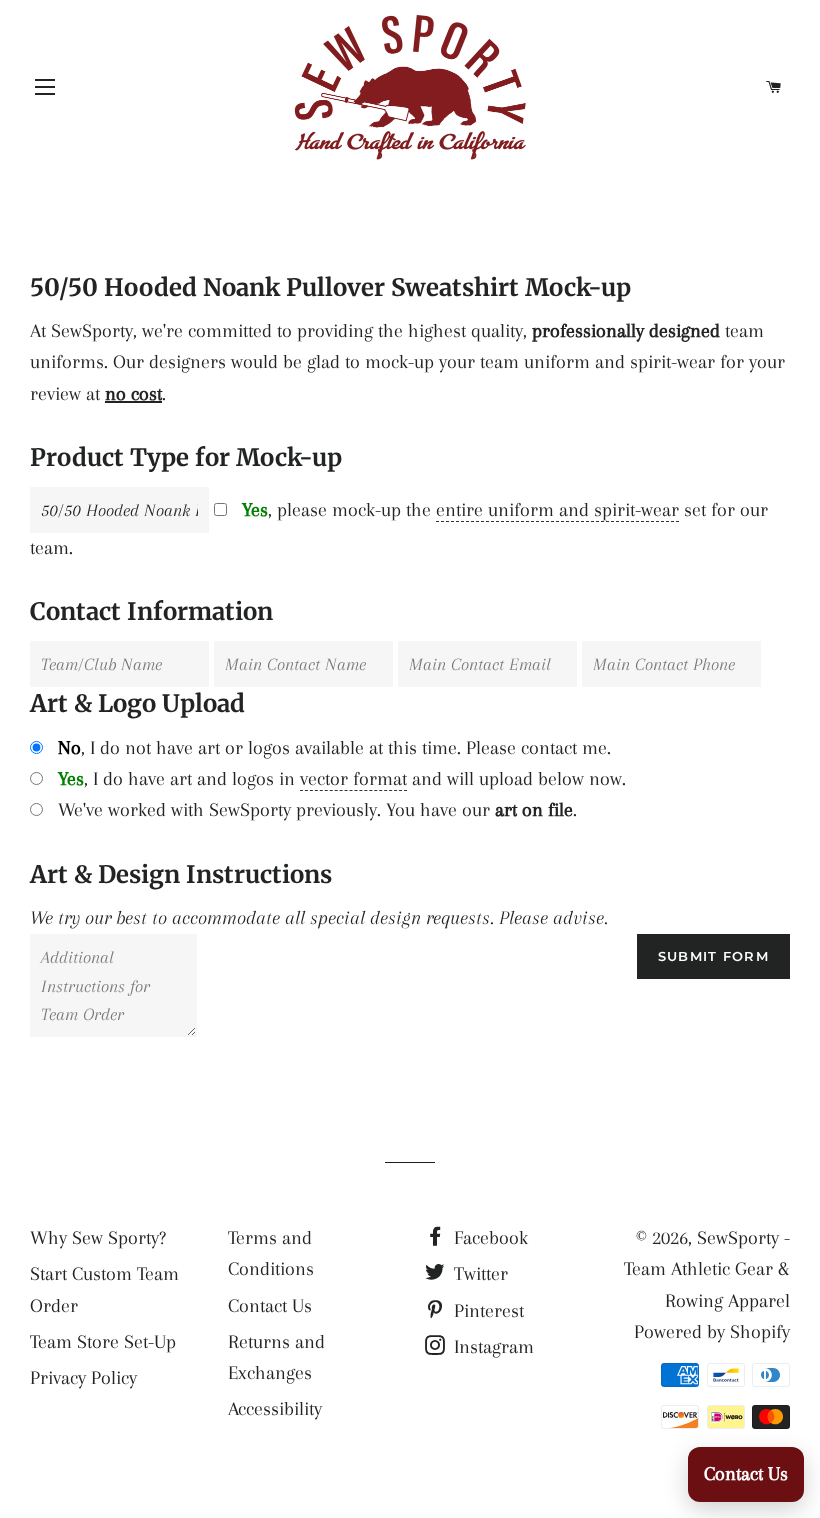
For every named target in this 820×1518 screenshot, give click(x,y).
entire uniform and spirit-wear (557, 510)
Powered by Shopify (712, 1332)
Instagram (491, 1347)
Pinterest (486, 1311)
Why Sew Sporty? (98, 1238)
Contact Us (270, 1306)
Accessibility (275, 1409)
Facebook (488, 1238)
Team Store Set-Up (103, 1342)
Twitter (478, 1274)
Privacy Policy (83, 1378)
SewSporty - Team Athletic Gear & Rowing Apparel (707, 1269)
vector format (353, 779)
